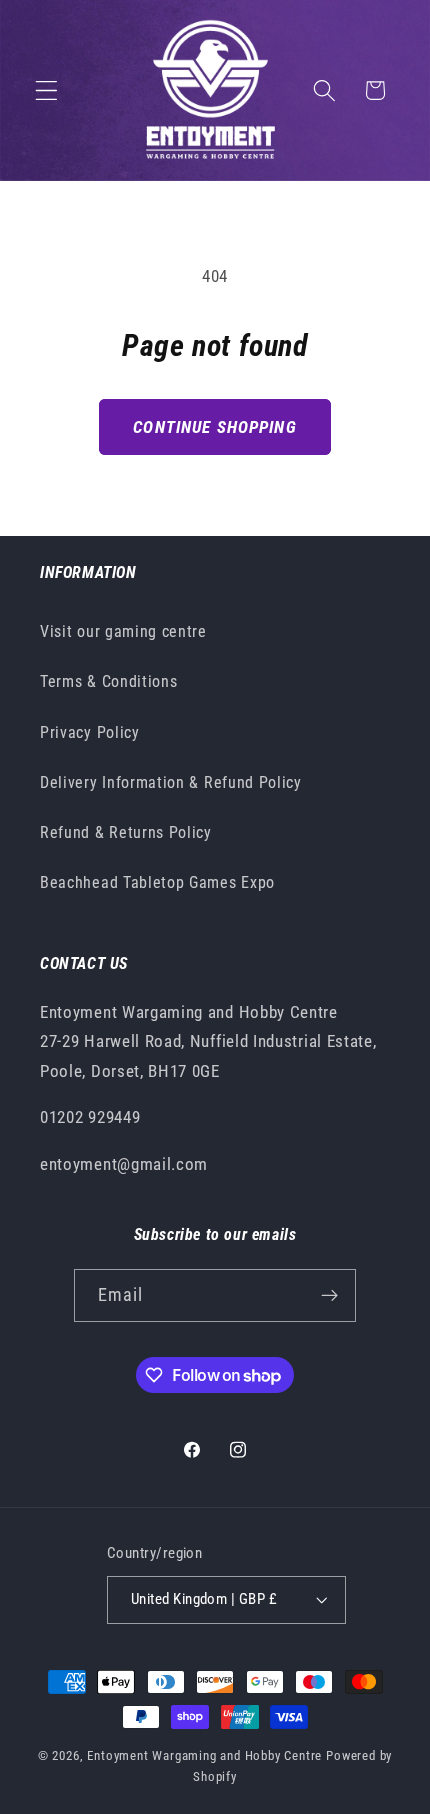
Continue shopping (215, 427)
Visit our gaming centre (123, 631)
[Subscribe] (330, 1296)
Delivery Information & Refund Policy (171, 782)
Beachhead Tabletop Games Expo (157, 882)
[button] (46, 90)
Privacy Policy (90, 732)
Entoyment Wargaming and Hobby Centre (204, 1755)
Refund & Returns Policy (126, 832)
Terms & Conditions (108, 681)
